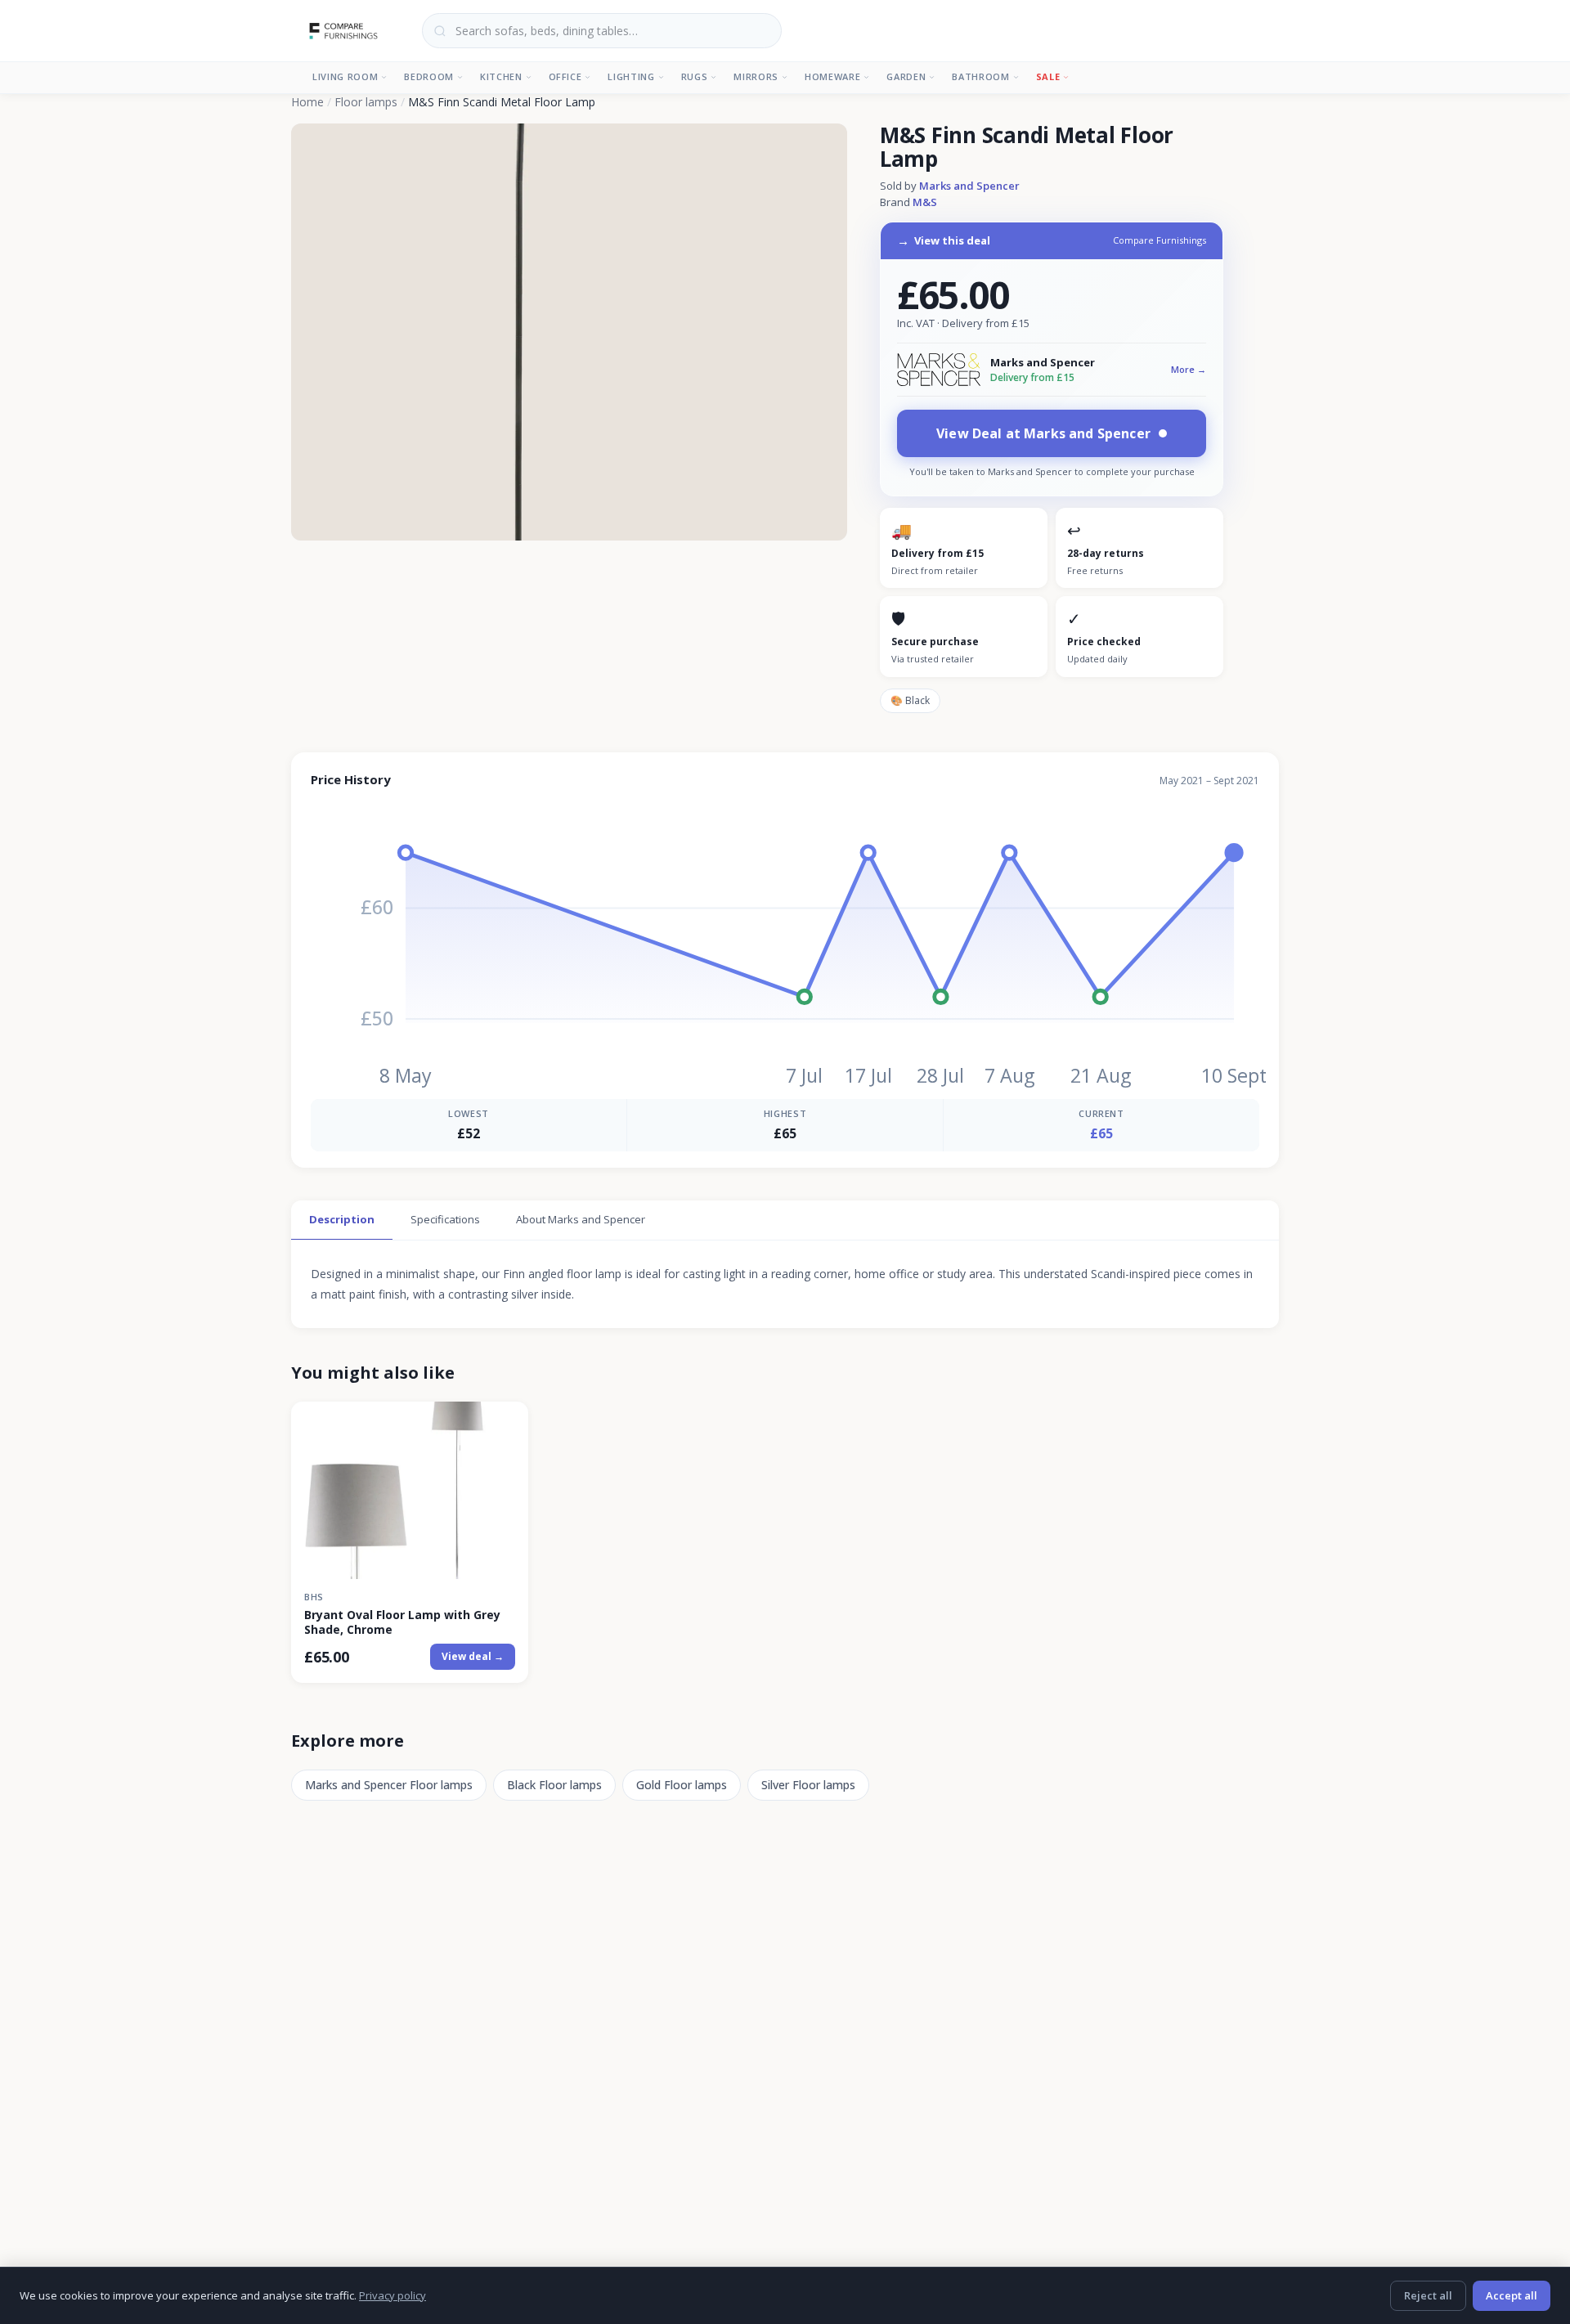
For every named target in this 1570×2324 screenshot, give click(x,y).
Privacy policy (392, 2295)
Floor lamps (366, 102)
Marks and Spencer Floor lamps (389, 1785)
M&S (925, 202)
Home (307, 102)
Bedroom (429, 76)
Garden (906, 76)
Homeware (832, 76)
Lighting (631, 76)
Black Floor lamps (554, 1785)
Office (565, 76)
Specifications (445, 1219)
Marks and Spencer (969, 186)
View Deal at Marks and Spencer (1043, 433)
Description (342, 1219)
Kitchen (501, 76)
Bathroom (980, 76)
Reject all (1428, 2295)
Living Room (345, 76)
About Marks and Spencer (581, 1219)
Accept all (1512, 2295)
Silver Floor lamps (808, 1785)
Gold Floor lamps (682, 1785)
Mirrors (756, 76)
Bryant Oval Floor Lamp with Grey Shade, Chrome (402, 1622)
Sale (1048, 76)
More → (1189, 369)
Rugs (695, 76)
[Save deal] (506, 1423)
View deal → (473, 1656)
